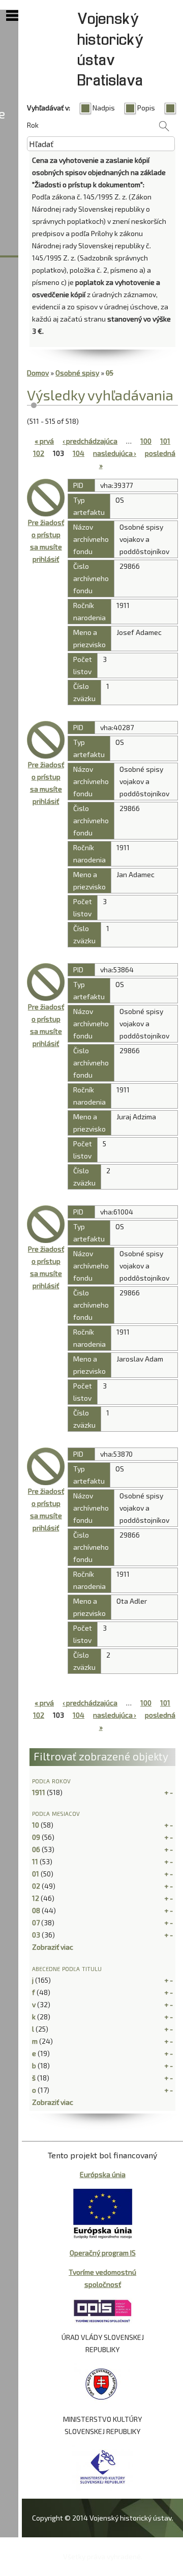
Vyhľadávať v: (49, 108)
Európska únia (103, 2174)
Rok (33, 125)
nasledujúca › (115, 453)
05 (110, 373)
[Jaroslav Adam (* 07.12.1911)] (46, 1224)
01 (36, 1874)
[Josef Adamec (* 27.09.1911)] (46, 498)
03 (36, 1935)
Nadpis (104, 108)
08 (36, 1910)
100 (146, 441)
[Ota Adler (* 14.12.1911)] (46, 1466)
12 (36, 1898)
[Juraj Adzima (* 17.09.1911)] (46, 982)
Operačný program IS (103, 2253)
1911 (39, 1792)
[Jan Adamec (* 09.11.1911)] (46, 740)
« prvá (44, 441)
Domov (38, 373)
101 (165, 441)
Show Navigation (12, 16)
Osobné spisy (77, 373)
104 (79, 453)
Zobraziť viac (53, 1947)
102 (39, 453)
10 (36, 1825)
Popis (146, 108)
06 (36, 1849)
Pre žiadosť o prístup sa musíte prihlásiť (46, 541)
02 (36, 1886)
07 (36, 1922)
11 (35, 1861)
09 (36, 1837)
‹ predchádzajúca (90, 441)
